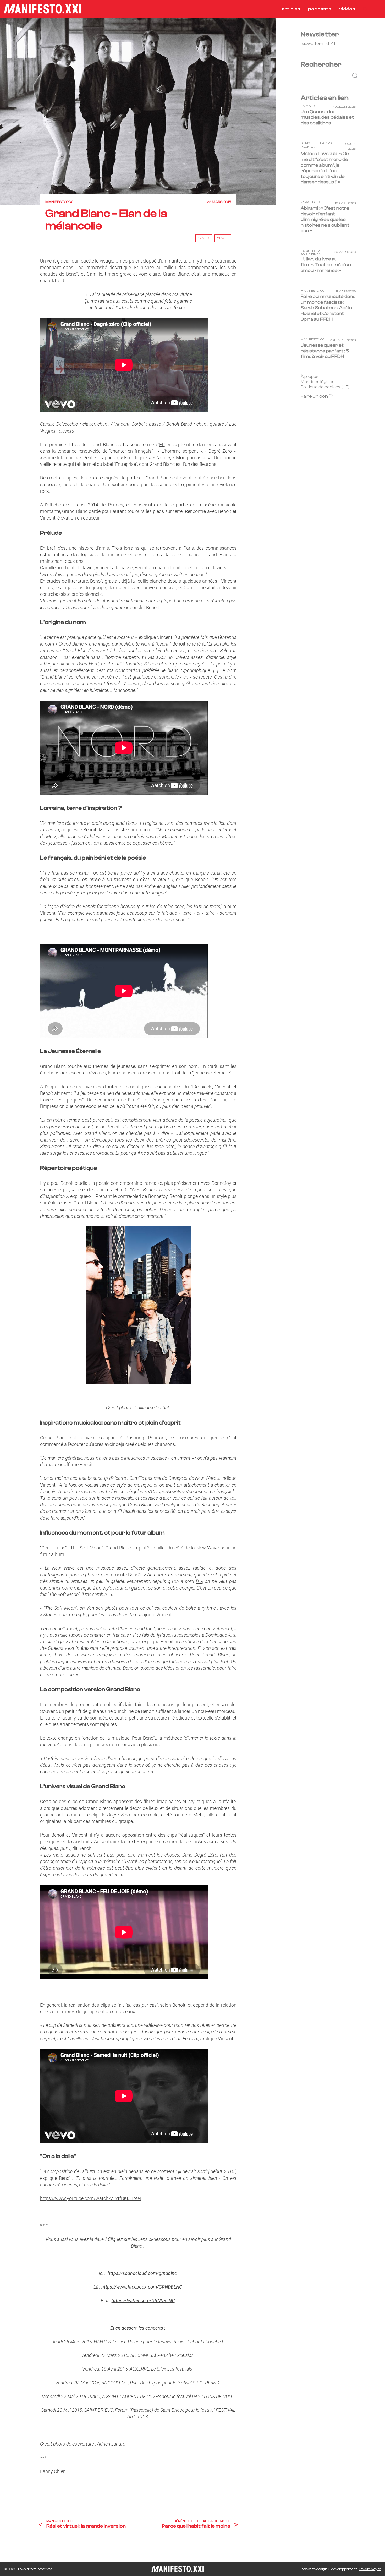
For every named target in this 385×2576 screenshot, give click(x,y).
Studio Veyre (370, 2569)
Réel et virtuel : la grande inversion (86, 2526)
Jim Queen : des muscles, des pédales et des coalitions (327, 117)
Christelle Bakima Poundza (317, 145)
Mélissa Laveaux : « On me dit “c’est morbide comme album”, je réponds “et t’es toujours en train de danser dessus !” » (325, 168)
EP (162, 444)
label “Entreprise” (120, 464)
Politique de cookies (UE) (325, 387)
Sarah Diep (310, 203)
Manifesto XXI (59, 202)
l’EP (199, 1581)
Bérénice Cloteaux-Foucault (202, 2521)
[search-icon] (365, 9)
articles (291, 9)
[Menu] (378, 9)
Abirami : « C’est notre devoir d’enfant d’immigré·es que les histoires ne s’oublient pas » (325, 220)
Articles (204, 238)
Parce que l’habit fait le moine (196, 2526)
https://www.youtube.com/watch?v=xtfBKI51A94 (91, 2198)
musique (223, 238)
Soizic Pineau (312, 255)
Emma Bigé (310, 106)
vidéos (347, 9)
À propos (310, 376)
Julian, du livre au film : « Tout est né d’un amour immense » (326, 265)
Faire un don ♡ (317, 397)
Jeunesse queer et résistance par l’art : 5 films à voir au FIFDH (325, 351)
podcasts (320, 9)
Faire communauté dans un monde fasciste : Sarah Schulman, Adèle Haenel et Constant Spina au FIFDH (328, 308)
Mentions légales (318, 382)
